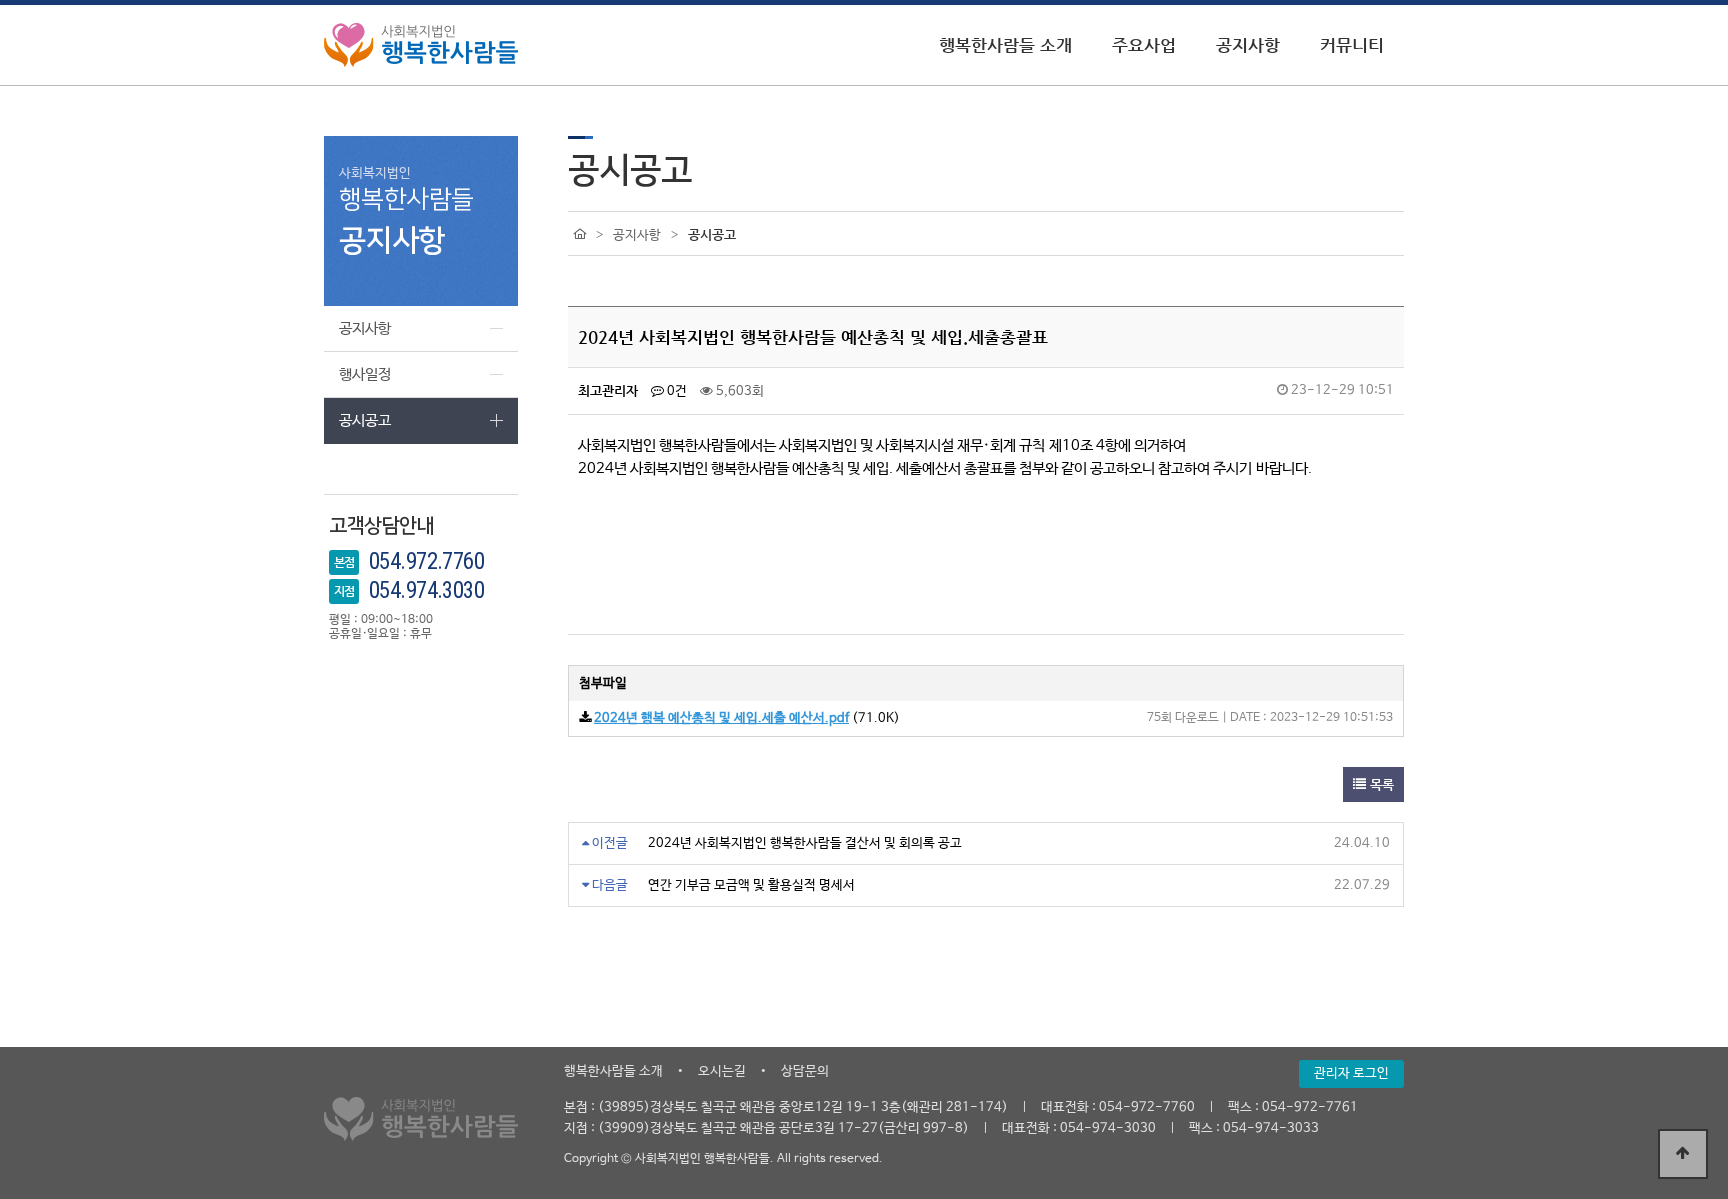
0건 (675, 391)
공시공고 (365, 420)
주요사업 (1144, 45)
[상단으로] (1683, 1154)
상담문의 (805, 1071)
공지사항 (1248, 45)
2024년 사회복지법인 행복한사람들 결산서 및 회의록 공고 (805, 843)
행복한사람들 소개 (1005, 45)
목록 (1380, 784)
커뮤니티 (1352, 45)
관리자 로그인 (1351, 1073)
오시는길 (722, 1071)
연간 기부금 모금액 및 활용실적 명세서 (751, 885)
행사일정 (365, 374)
